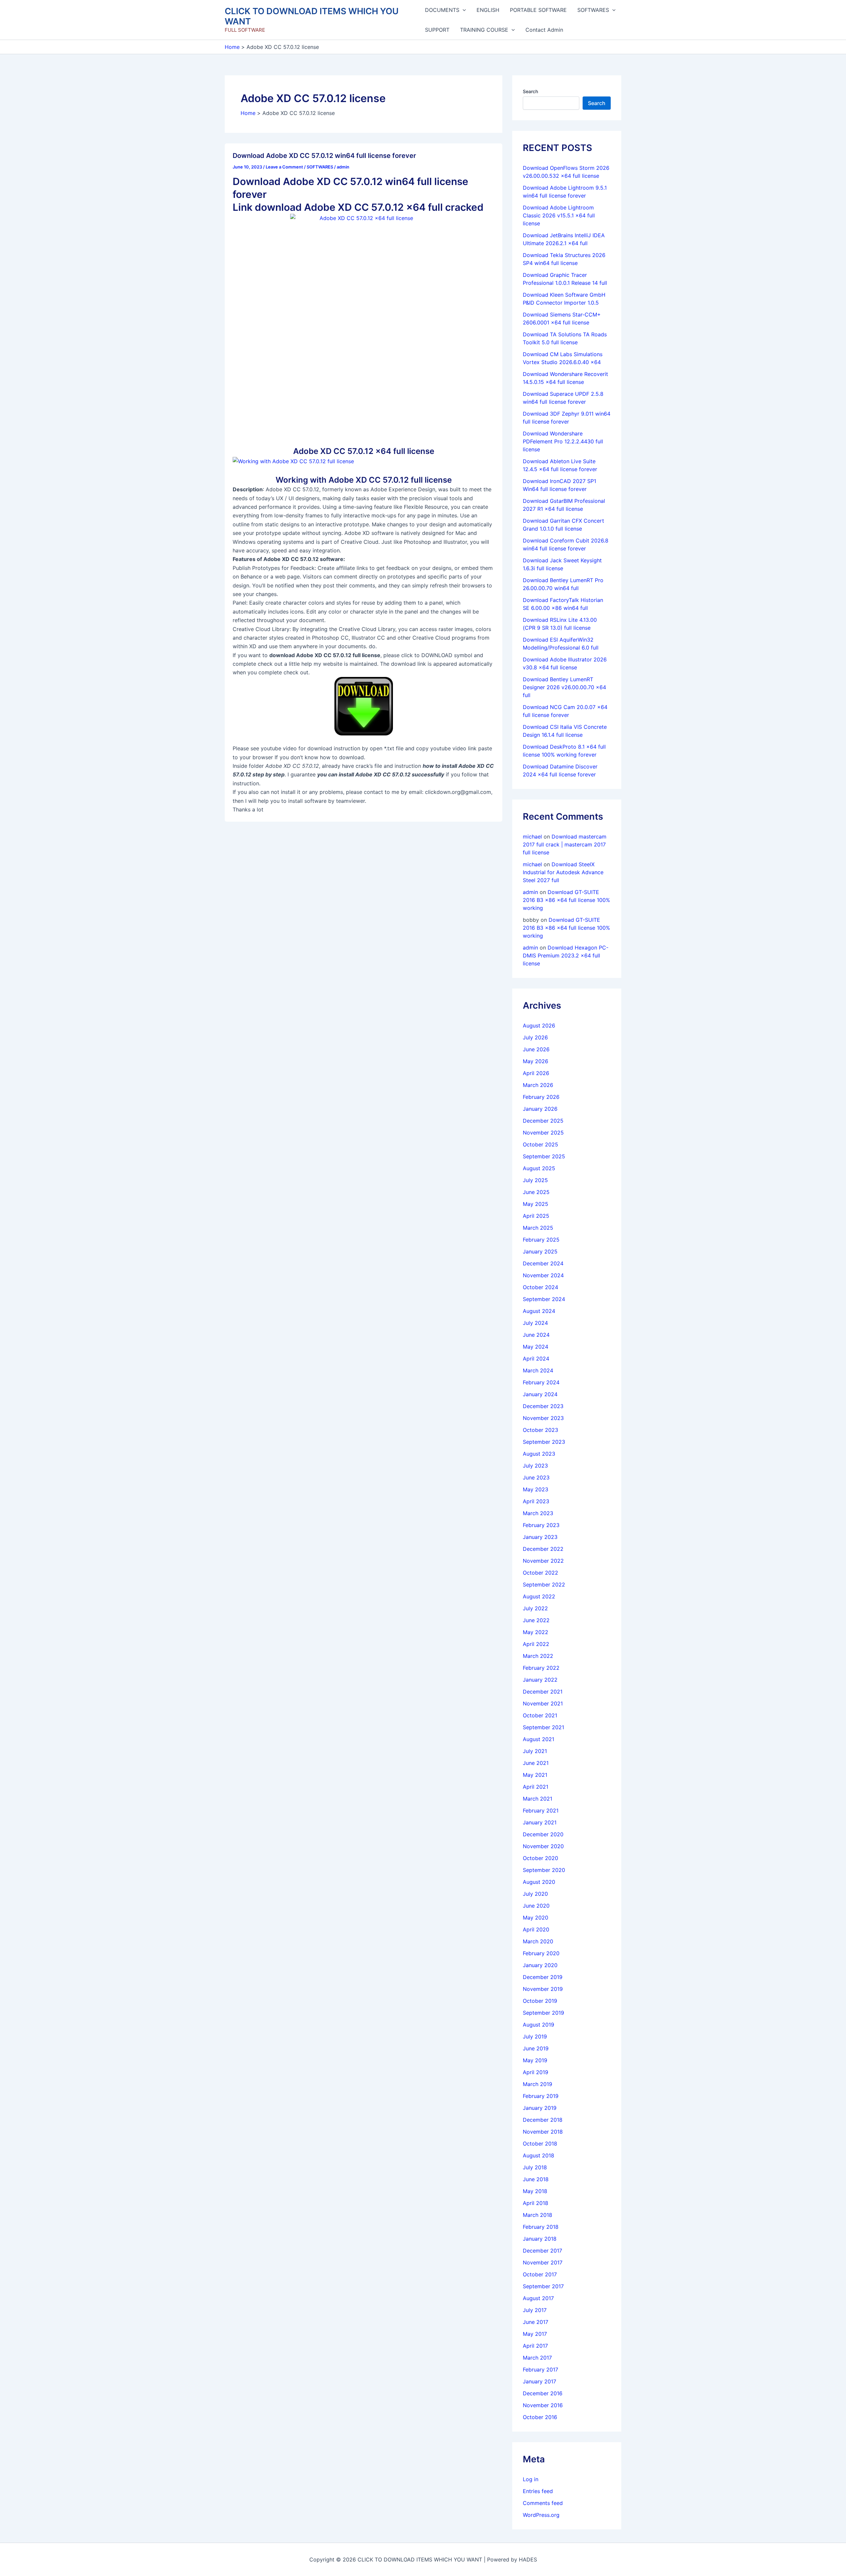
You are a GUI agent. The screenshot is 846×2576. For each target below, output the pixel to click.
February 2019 (541, 2096)
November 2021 (543, 1703)
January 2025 (540, 1251)
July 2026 (535, 1037)
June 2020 (536, 1906)
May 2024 (536, 1347)
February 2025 (541, 1240)
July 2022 (535, 1608)
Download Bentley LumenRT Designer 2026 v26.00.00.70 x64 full (564, 687)
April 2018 (536, 2203)
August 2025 (539, 1168)
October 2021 (540, 1715)
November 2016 (543, 2405)
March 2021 (538, 1799)
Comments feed (543, 2503)
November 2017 (543, 2262)
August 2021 (538, 1739)
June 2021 (536, 1763)
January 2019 (540, 2108)
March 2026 (538, 1085)
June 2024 (536, 1335)
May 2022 (536, 1632)
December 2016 (543, 2393)
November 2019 (543, 1989)
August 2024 (539, 1311)
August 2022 (539, 1596)
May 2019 (535, 2060)
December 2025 (543, 1121)
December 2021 (543, 1692)
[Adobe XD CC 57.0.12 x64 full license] (364, 325)
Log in (531, 2479)
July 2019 (535, 2036)
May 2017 (535, 2334)
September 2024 (544, 1299)
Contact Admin (544, 30)
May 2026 (536, 1061)
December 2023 (543, 1406)
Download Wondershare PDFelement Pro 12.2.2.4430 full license (563, 441)
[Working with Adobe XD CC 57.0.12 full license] (293, 461)
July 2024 (535, 1323)
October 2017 (540, 2274)
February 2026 (541, 1097)
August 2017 (538, 2298)
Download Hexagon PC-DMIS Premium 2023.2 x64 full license (566, 955)
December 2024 (543, 1263)
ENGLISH (488, 10)
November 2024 (543, 1275)
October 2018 (540, 2144)
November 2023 (543, 1418)
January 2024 (540, 1394)
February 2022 (541, 1668)
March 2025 (538, 1228)
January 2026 (540, 1109)
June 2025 (536, 1192)
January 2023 (540, 1537)
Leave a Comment (284, 167)
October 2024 (540, 1287)
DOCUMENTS (442, 10)
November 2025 (543, 1133)
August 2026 (539, 1026)
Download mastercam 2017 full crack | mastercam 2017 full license (565, 844)
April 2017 (535, 2346)
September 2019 (543, 2013)
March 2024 (538, 1370)
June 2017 (536, 2322)
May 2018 (535, 2191)
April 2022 (536, 1644)
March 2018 (538, 2215)
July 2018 (535, 2167)
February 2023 (541, 1525)
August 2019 (538, 2025)
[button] (463, 10)
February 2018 (541, 2227)
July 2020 (535, 1894)
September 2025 (544, 1156)
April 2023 (536, 1501)
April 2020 (536, 1929)
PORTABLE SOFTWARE (538, 10)
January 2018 (540, 2239)
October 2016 (540, 2417)
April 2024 (536, 1359)
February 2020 (541, 1953)
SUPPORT (437, 30)
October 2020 (540, 1858)
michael (532, 837)
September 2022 (544, 1585)
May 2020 (536, 1918)
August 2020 (539, 1882)
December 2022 (543, 1549)
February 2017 (540, 2370)
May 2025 (536, 1204)
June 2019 (536, 2048)
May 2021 (535, 1775)
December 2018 (543, 2120)
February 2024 (541, 1382)
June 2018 (536, 2179)
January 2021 (540, 1822)
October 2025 (540, 1144)
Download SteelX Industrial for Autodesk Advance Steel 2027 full (563, 872)
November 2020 (543, 1846)
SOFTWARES (593, 10)
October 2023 (540, 1430)
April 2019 (536, 2072)
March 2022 (538, 1656)
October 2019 (540, 2001)
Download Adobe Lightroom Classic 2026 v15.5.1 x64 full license (559, 215)
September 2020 (544, 1870)
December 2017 (542, 2251)
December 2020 (543, 1834)
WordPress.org (541, 2515)
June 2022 (536, 1620)
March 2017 (537, 2358)
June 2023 (536, 1477)
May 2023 (536, 1489)
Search (530, 91)
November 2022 (543, 1561)
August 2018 (538, 2155)
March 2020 (538, 1941)
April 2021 (536, 1787)
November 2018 (543, 2132)
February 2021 (541, 1811)
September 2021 (543, 1727)
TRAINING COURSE (484, 30)
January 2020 (540, 1965)
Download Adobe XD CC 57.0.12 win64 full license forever (324, 156)
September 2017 (543, 2286)
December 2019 (543, 1977)
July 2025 (535, 1180)
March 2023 (538, 1513)
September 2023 (544, 1442)
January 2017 (539, 2381)
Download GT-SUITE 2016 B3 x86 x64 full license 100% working (566, 900)
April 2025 (536, 1216)
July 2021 (535, 1751)
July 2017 (535, 2310)
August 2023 (539, 1454)
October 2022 (540, 1573)
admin (530, 892)
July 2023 (535, 1466)
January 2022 (540, 1680)
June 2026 (536, 1049)
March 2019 (538, 2084)
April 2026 (536, 1073)
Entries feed (538, 2491)
